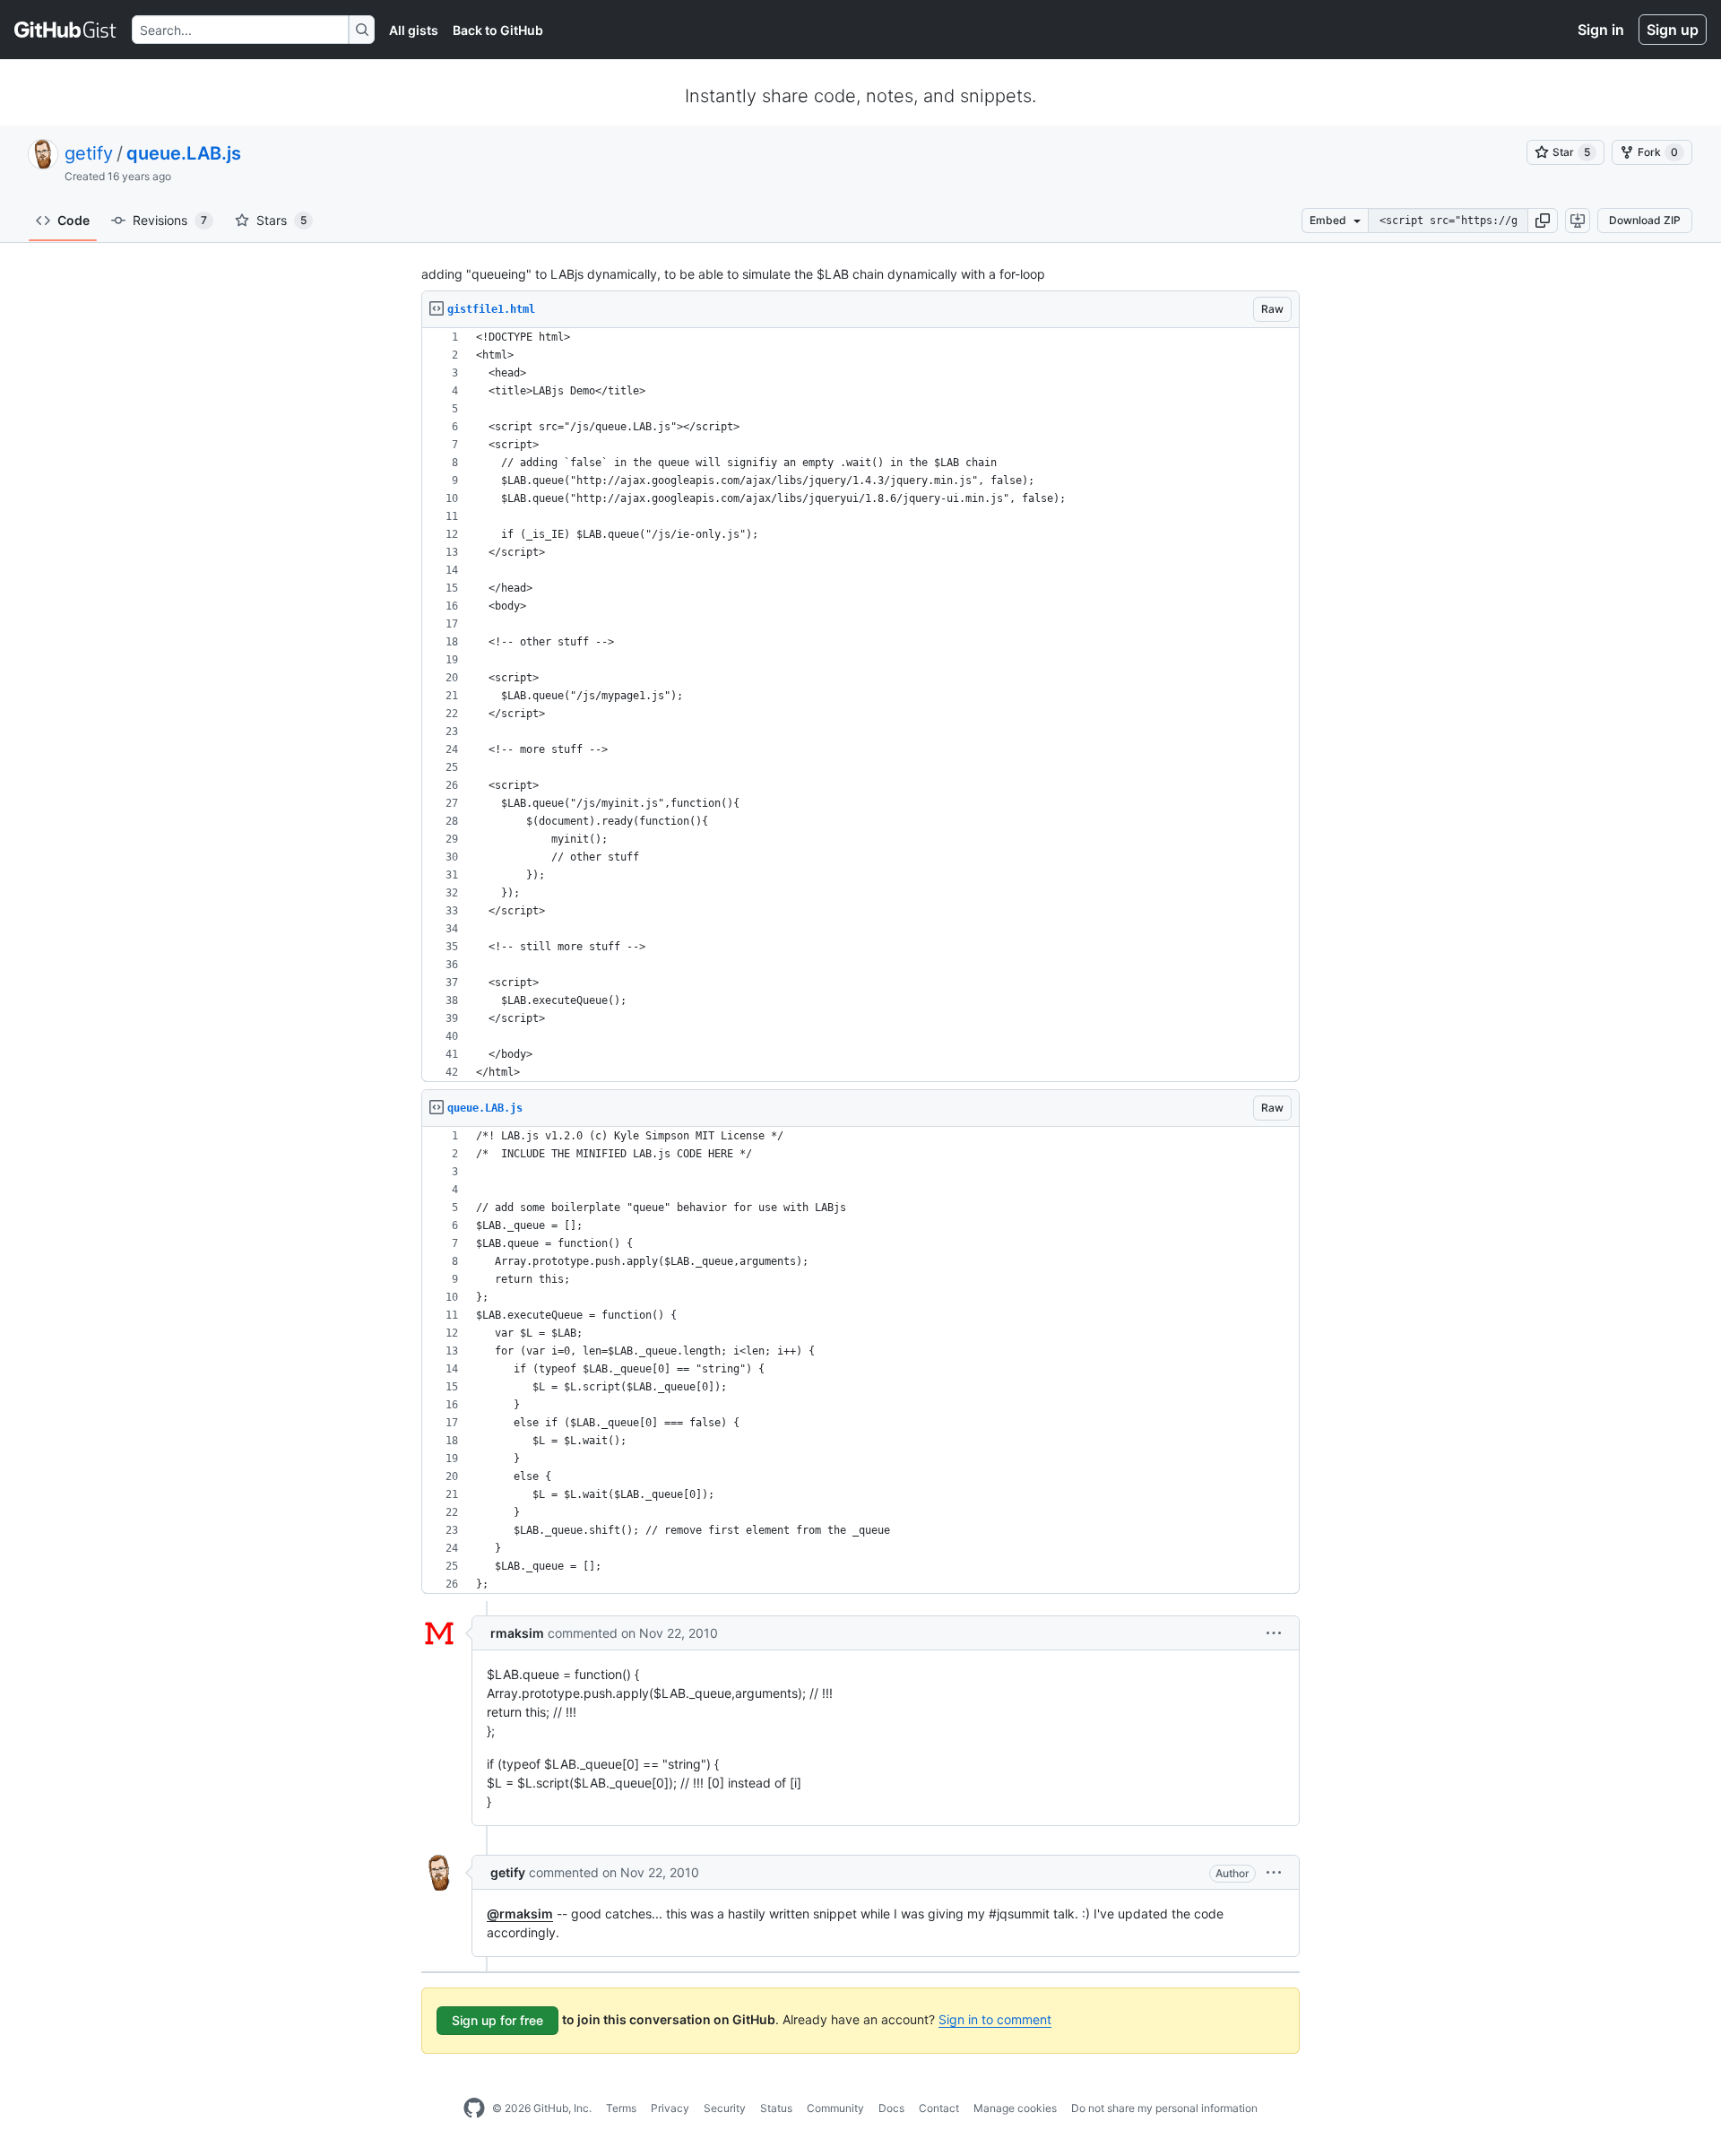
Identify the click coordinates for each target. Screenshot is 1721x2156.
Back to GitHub (498, 30)
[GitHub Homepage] (474, 2108)
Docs (891, 2108)
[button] (1543, 221)
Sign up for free (497, 2020)
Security (725, 2108)
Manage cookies (1015, 2108)
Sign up (1673, 30)
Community (835, 2108)
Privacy (670, 2108)
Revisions (170, 220)
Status (776, 2108)
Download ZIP (1645, 220)
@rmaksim (520, 1914)
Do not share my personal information (1164, 2108)
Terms (621, 2108)
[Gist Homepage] (66, 30)
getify (89, 153)
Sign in (1601, 30)
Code (74, 220)
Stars (281, 220)
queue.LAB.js (184, 153)
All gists (414, 30)
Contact (939, 2108)
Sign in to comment (995, 2019)
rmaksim (517, 1633)
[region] (860, 705)
